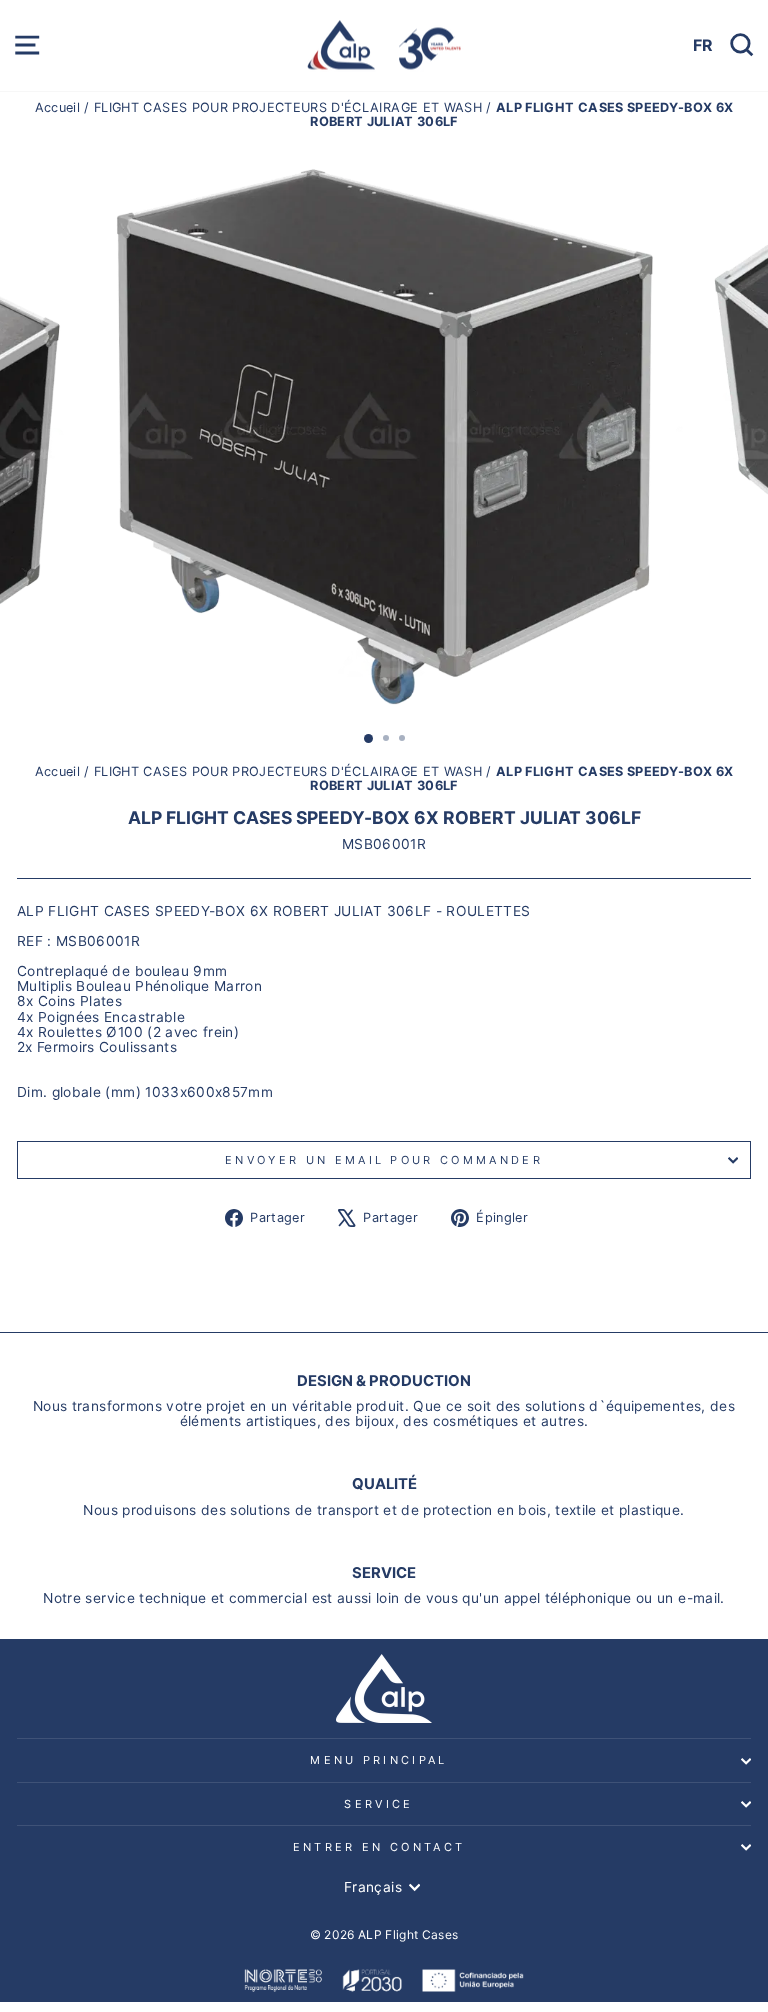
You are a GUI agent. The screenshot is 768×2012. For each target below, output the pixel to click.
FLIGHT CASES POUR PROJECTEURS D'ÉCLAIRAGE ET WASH (288, 107)
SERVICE (378, 1804)
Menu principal (378, 1760)
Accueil (60, 107)
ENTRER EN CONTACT (379, 1847)
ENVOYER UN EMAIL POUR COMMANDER (384, 1160)
